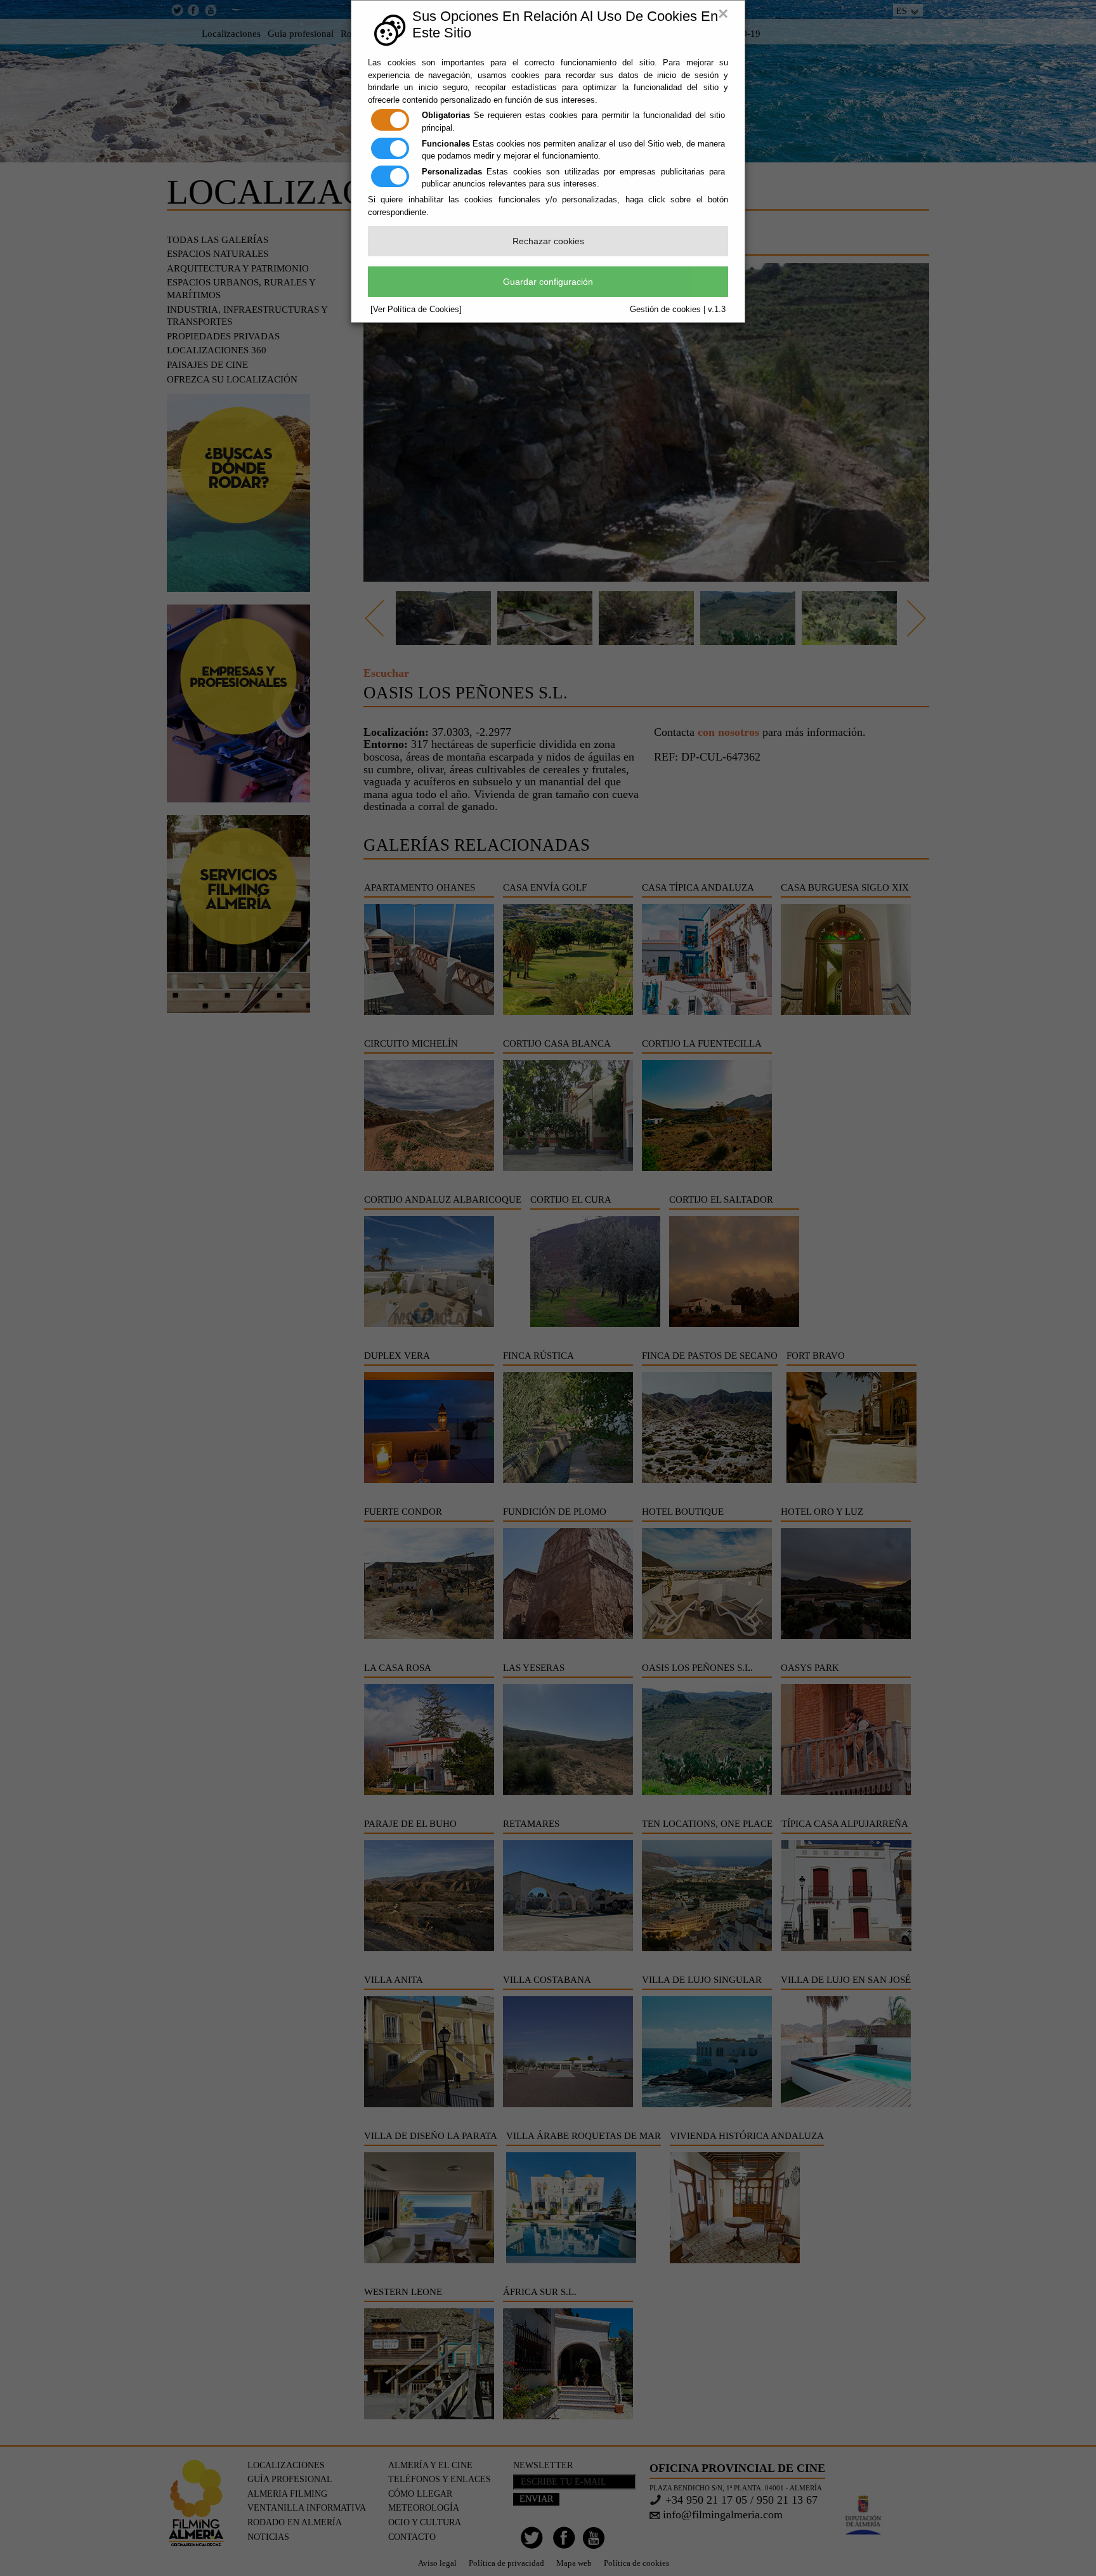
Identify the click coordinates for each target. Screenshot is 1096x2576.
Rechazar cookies (548, 241)
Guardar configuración (548, 282)
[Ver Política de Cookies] (416, 309)
